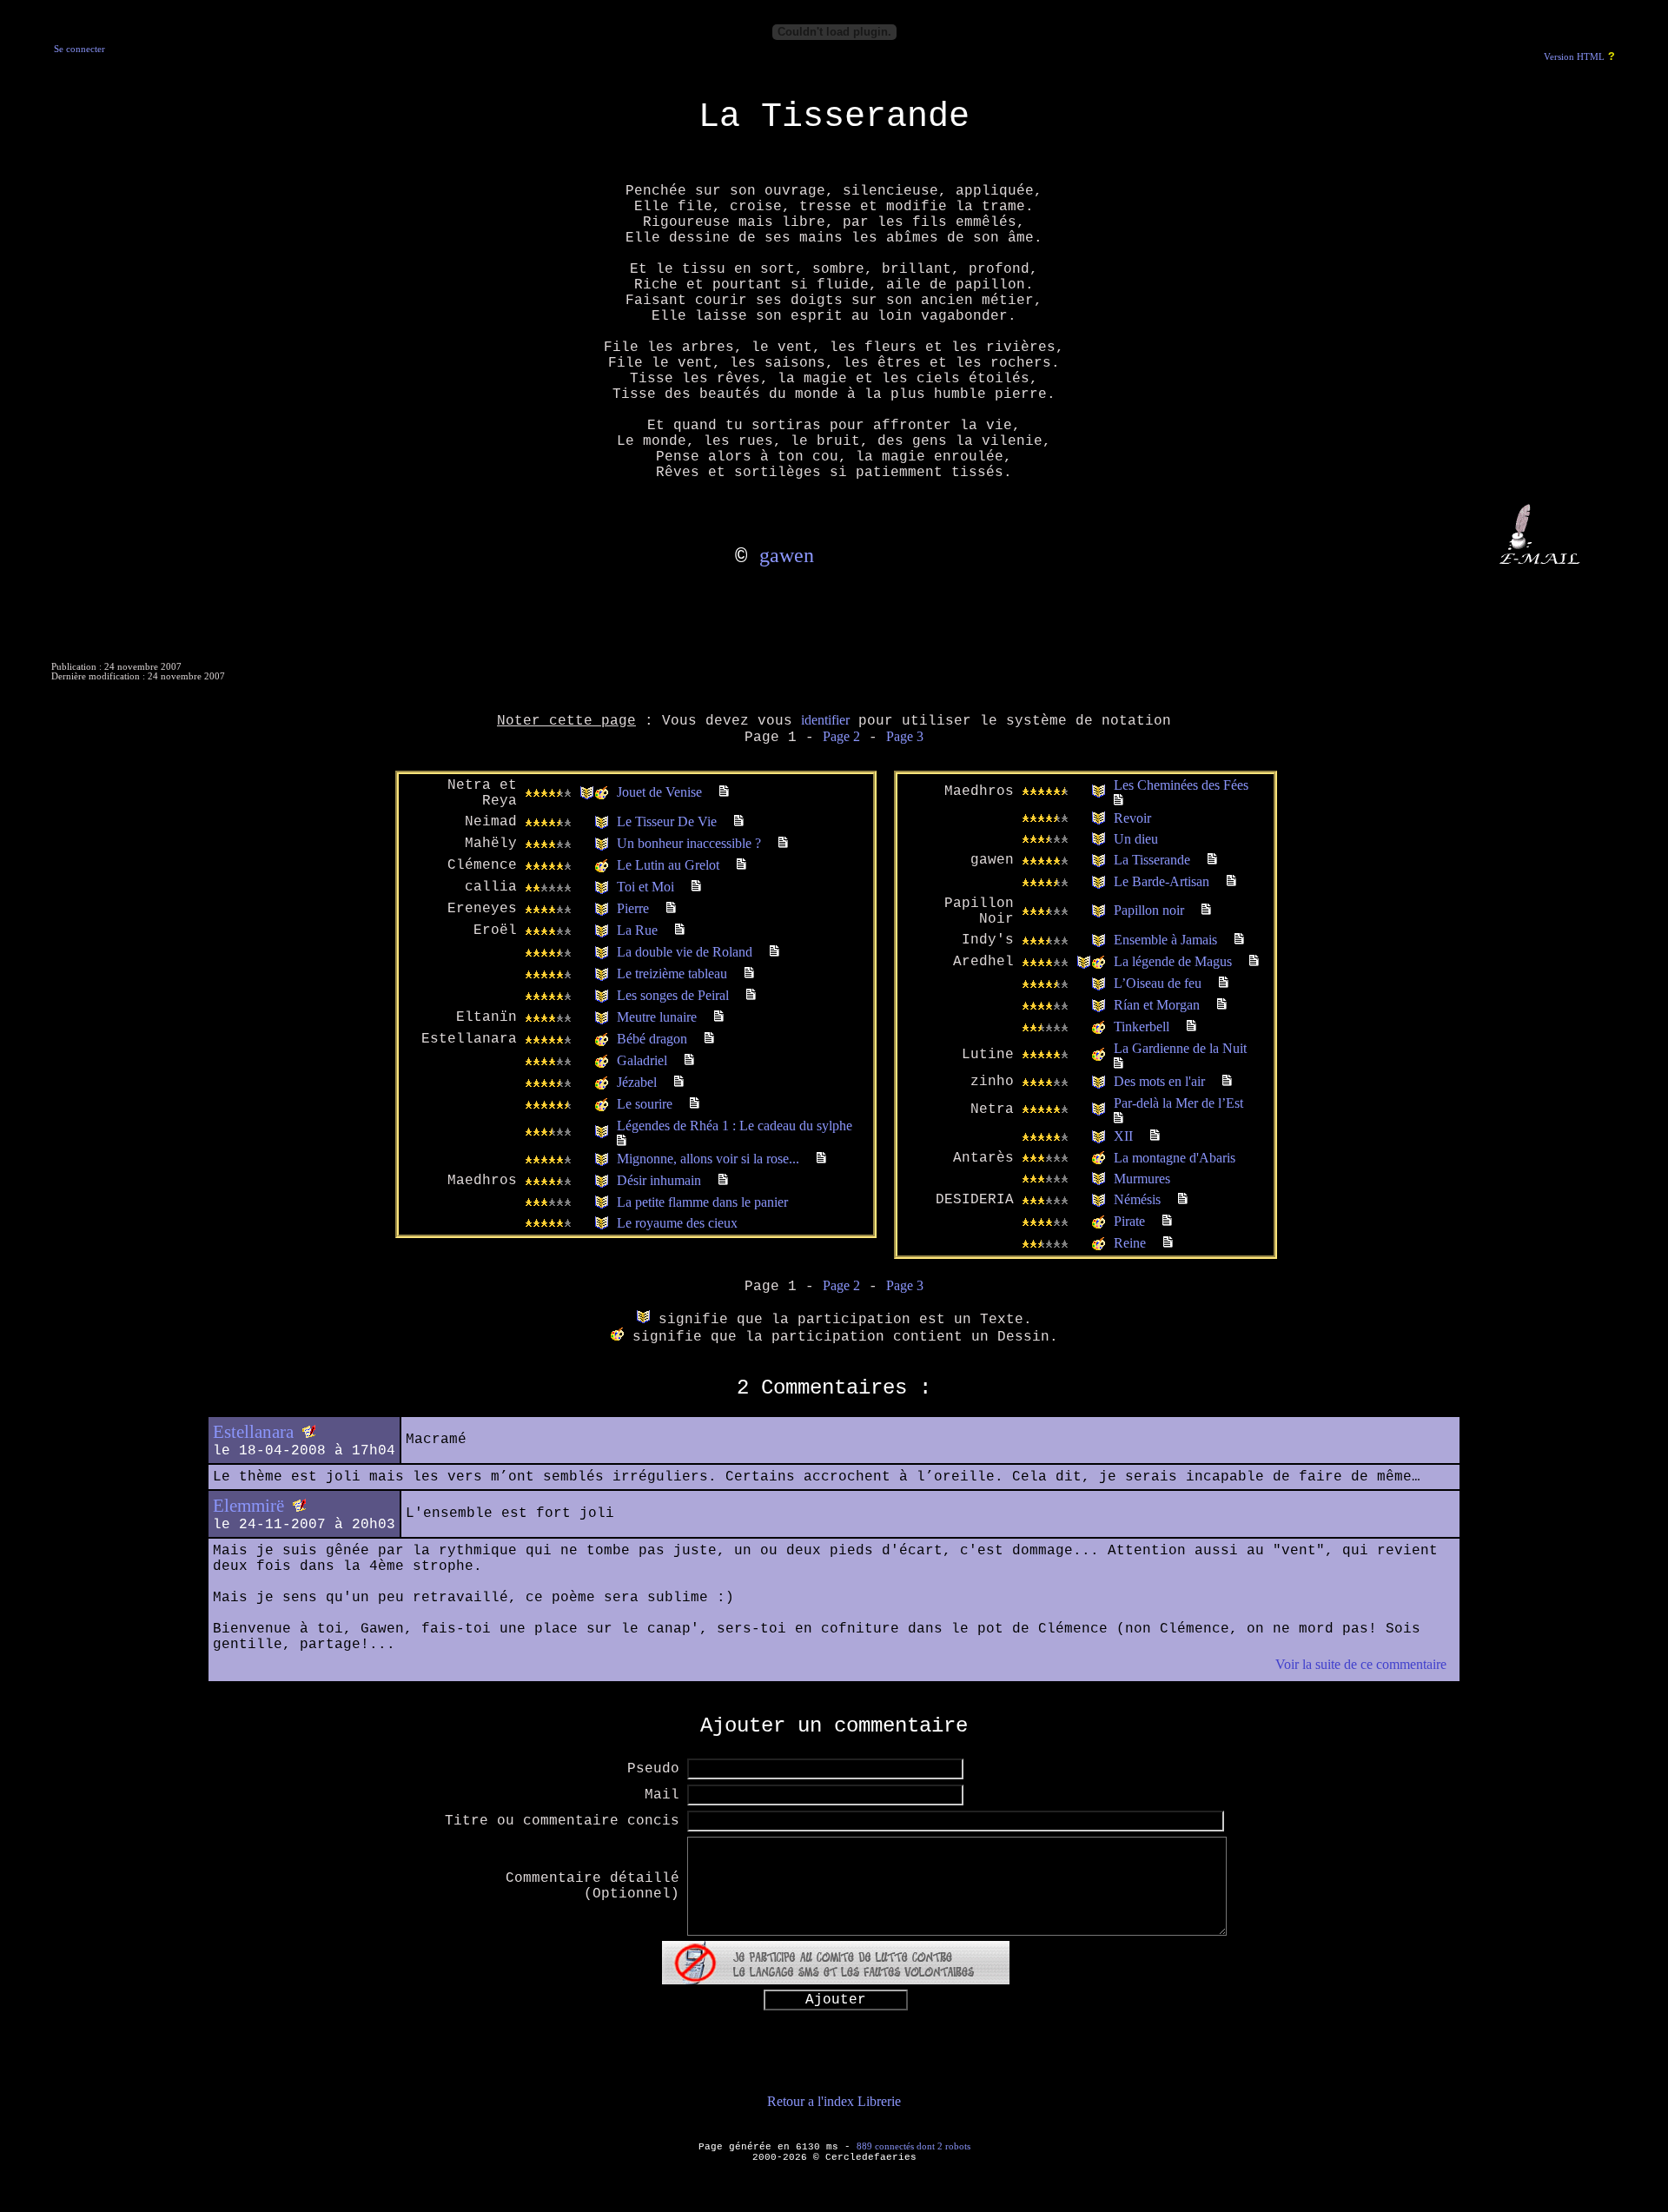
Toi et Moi (645, 887)
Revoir (1132, 818)
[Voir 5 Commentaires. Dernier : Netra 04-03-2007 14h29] (724, 792)
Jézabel (637, 1082)
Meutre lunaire (657, 1017)
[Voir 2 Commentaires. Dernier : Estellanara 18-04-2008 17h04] (1212, 860)
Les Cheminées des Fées (1181, 785)
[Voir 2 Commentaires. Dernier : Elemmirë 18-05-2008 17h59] (774, 952)
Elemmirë (248, 1506)
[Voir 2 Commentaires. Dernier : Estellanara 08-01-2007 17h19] (723, 1180)
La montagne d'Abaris (1175, 1158)
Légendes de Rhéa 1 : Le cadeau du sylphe (735, 1126)
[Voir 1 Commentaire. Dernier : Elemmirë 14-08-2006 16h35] (1191, 1027)
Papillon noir (1149, 910)
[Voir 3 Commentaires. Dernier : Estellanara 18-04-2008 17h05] (1231, 881)
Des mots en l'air (1159, 1081)
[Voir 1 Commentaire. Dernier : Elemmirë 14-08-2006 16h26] (1167, 1221)
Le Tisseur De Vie (667, 821)
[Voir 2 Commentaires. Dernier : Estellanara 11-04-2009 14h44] (709, 1039)
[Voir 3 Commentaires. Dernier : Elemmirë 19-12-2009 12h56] (679, 1082)
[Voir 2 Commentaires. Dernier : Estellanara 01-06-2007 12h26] (1119, 1064)
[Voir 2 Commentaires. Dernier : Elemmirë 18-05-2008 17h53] (749, 974)
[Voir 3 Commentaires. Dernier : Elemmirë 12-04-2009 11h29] (689, 1060)
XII (1123, 1136)
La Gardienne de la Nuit (1180, 1048)
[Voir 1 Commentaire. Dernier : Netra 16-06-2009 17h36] (1239, 940)
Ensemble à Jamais (1165, 940)
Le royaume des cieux (677, 1223)
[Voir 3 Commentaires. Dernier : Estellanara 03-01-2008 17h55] (680, 930)
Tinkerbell (1142, 1027)
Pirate (1129, 1221)
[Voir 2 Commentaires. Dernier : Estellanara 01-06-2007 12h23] (1227, 1081)
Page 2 (841, 736)
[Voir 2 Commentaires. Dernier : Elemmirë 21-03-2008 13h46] (751, 995)
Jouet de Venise (659, 792)
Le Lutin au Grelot (668, 865)
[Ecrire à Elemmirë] (299, 1506)
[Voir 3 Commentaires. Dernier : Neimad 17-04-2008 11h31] (739, 821)
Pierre (633, 908)
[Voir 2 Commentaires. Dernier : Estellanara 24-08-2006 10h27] (1254, 961)
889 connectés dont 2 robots (913, 2146)
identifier (825, 720)
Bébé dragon (652, 1039)
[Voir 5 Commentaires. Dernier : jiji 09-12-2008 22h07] (821, 1159)
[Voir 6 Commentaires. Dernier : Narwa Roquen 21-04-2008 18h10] (1119, 801)
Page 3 (905, 736)
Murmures (1142, 1179)
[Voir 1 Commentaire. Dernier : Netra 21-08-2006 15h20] (1168, 1243)
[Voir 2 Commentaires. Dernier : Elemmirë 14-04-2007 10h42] (696, 887)
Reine (1130, 1243)
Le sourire (645, 1104)
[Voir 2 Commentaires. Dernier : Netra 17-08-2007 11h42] (783, 843)
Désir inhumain (659, 1180)
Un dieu (1136, 839)
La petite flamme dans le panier (702, 1202)
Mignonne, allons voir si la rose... (708, 1159)
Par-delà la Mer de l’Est (1178, 1103)
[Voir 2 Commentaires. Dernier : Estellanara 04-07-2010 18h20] (695, 1104)
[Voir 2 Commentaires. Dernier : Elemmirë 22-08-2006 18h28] (1222, 1005)
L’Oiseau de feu (1158, 983)
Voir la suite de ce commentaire (1361, 1664)
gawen (787, 555)
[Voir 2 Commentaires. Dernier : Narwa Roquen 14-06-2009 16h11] (719, 1017)
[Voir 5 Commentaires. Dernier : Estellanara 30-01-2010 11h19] (622, 1141)
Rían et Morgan (1157, 1005)
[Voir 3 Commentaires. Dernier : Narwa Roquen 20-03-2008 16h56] (741, 865)
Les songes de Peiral (673, 995)
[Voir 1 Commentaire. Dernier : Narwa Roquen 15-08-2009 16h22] (1119, 1119)
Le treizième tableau (672, 974)
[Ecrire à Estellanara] (309, 1432)
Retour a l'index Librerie (834, 2101)
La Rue (637, 930)
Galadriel (642, 1060)
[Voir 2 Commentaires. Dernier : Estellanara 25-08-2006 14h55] (1206, 910)
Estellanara (253, 1432)
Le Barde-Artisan (1162, 881)
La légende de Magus (1173, 961)
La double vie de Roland (685, 952)
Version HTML (1574, 57)
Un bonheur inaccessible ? (689, 843)
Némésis (1137, 1199)
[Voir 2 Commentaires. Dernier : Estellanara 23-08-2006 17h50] (1224, 983)
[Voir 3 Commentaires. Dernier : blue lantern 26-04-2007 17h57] (1183, 1199)
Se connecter (79, 49)
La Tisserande (1152, 860)
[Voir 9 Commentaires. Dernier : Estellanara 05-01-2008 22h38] (671, 908)
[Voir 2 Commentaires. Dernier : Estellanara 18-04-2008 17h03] (1155, 1136)
